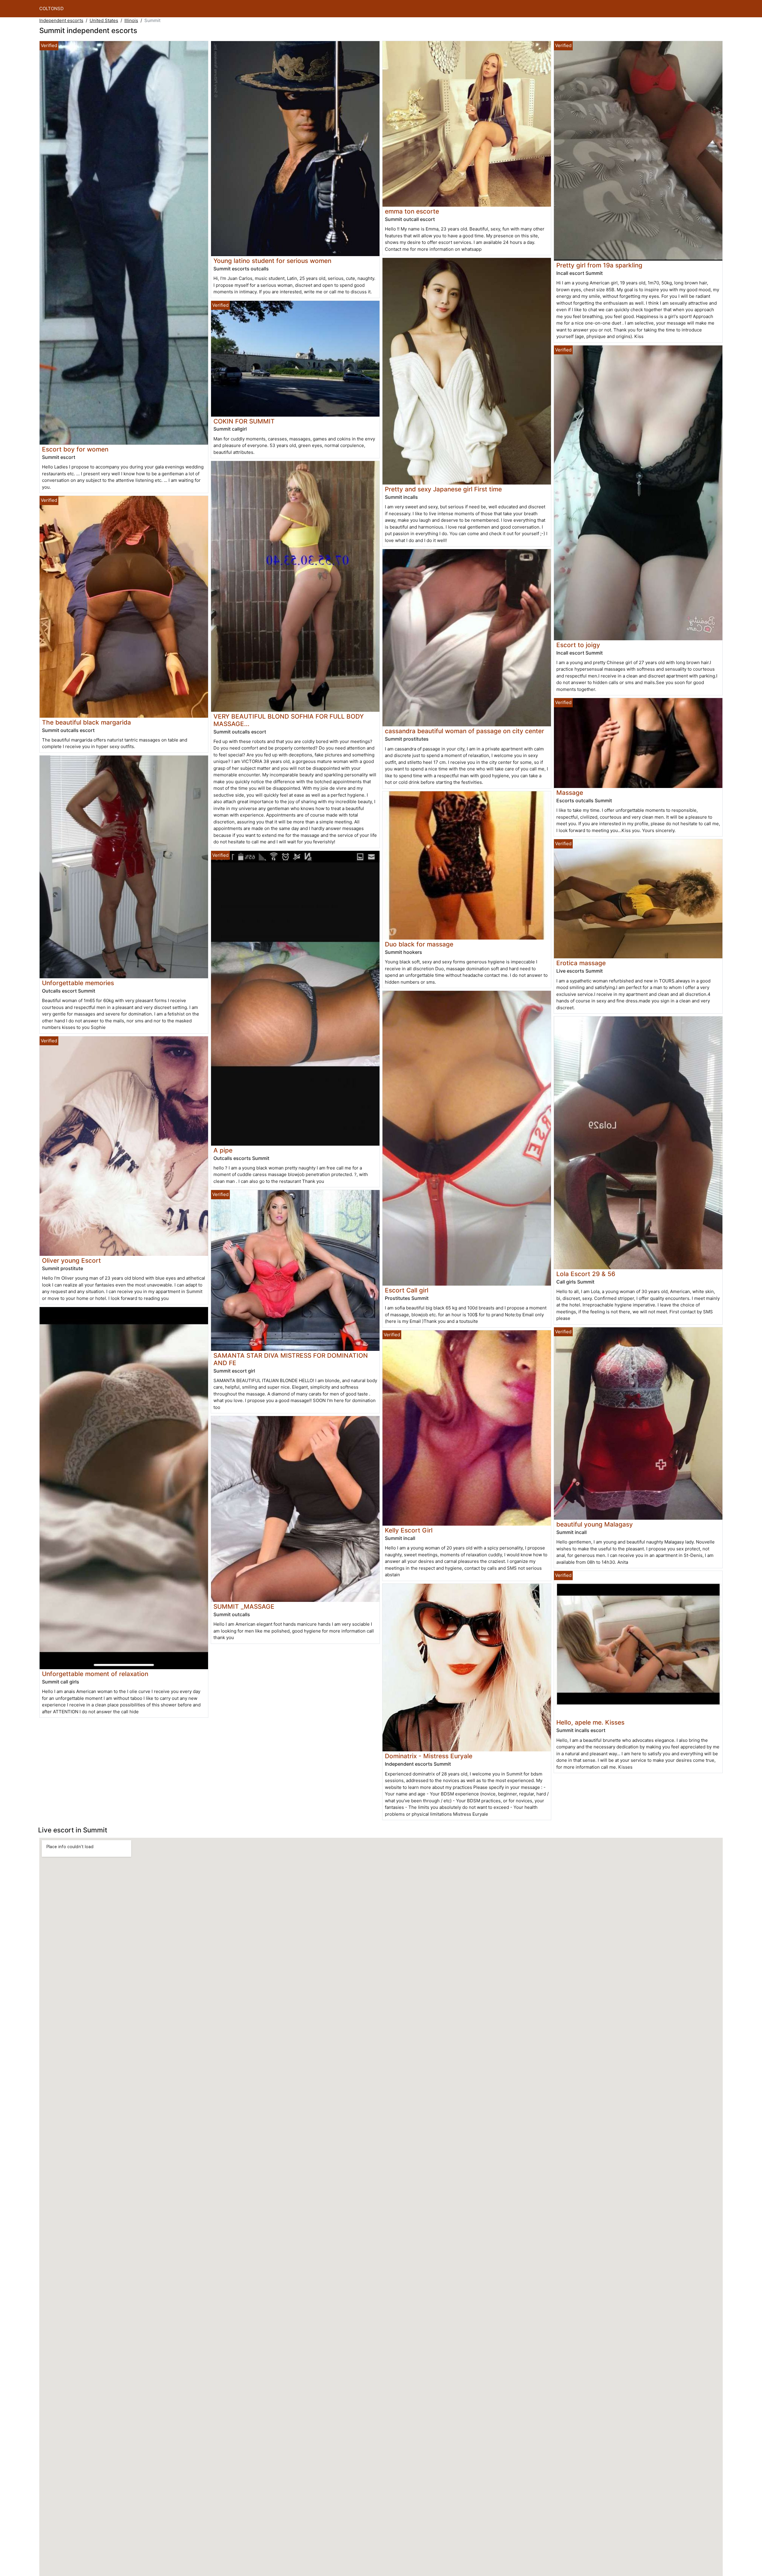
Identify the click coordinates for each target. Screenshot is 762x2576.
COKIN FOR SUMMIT (244, 421)
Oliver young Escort (71, 1260)
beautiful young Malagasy (595, 1524)
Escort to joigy (578, 645)
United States (104, 20)
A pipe (223, 1150)
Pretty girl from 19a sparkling (599, 265)
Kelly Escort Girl (409, 1530)
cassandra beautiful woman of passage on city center (464, 731)
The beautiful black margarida (86, 722)
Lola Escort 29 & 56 (586, 1274)
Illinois (131, 20)
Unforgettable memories (78, 983)
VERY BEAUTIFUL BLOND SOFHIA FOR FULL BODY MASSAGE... (289, 720)
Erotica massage (581, 963)
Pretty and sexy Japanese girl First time (443, 489)
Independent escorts (61, 20)
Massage (570, 793)
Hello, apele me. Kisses (590, 1722)
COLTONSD (51, 8)
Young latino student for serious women (272, 261)
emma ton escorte (412, 211)
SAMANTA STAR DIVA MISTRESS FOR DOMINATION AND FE (291, 1359)
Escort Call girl (407, 1290)
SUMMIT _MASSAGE (244, 1607)
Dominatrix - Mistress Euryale (429, 1756)
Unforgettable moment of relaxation (95, 1674)
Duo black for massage (419, 944)
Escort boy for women (75, 449)
